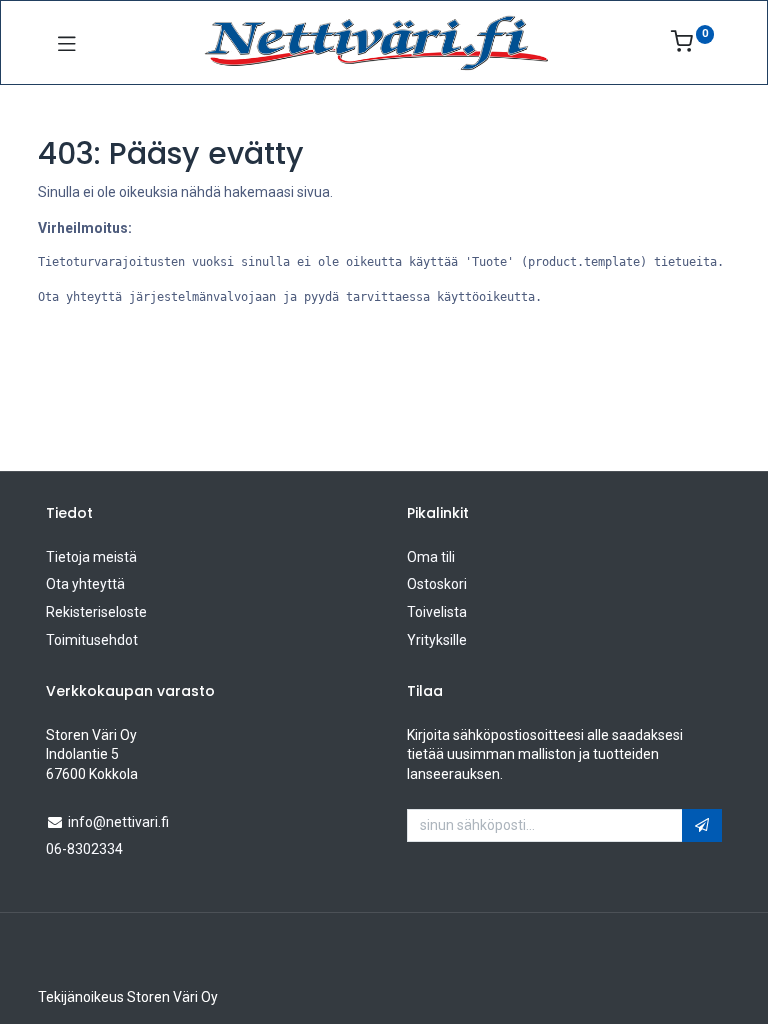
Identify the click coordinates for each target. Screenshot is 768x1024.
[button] (702, 826)
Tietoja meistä (91, 557)
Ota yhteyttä (85, 584)
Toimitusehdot (92, 640)
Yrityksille (437, 640)
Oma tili (431, 557)
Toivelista (437, 612)
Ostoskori (437, 584)
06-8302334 (84, 849)
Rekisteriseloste (96, 612)
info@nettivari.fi (118, 822)
